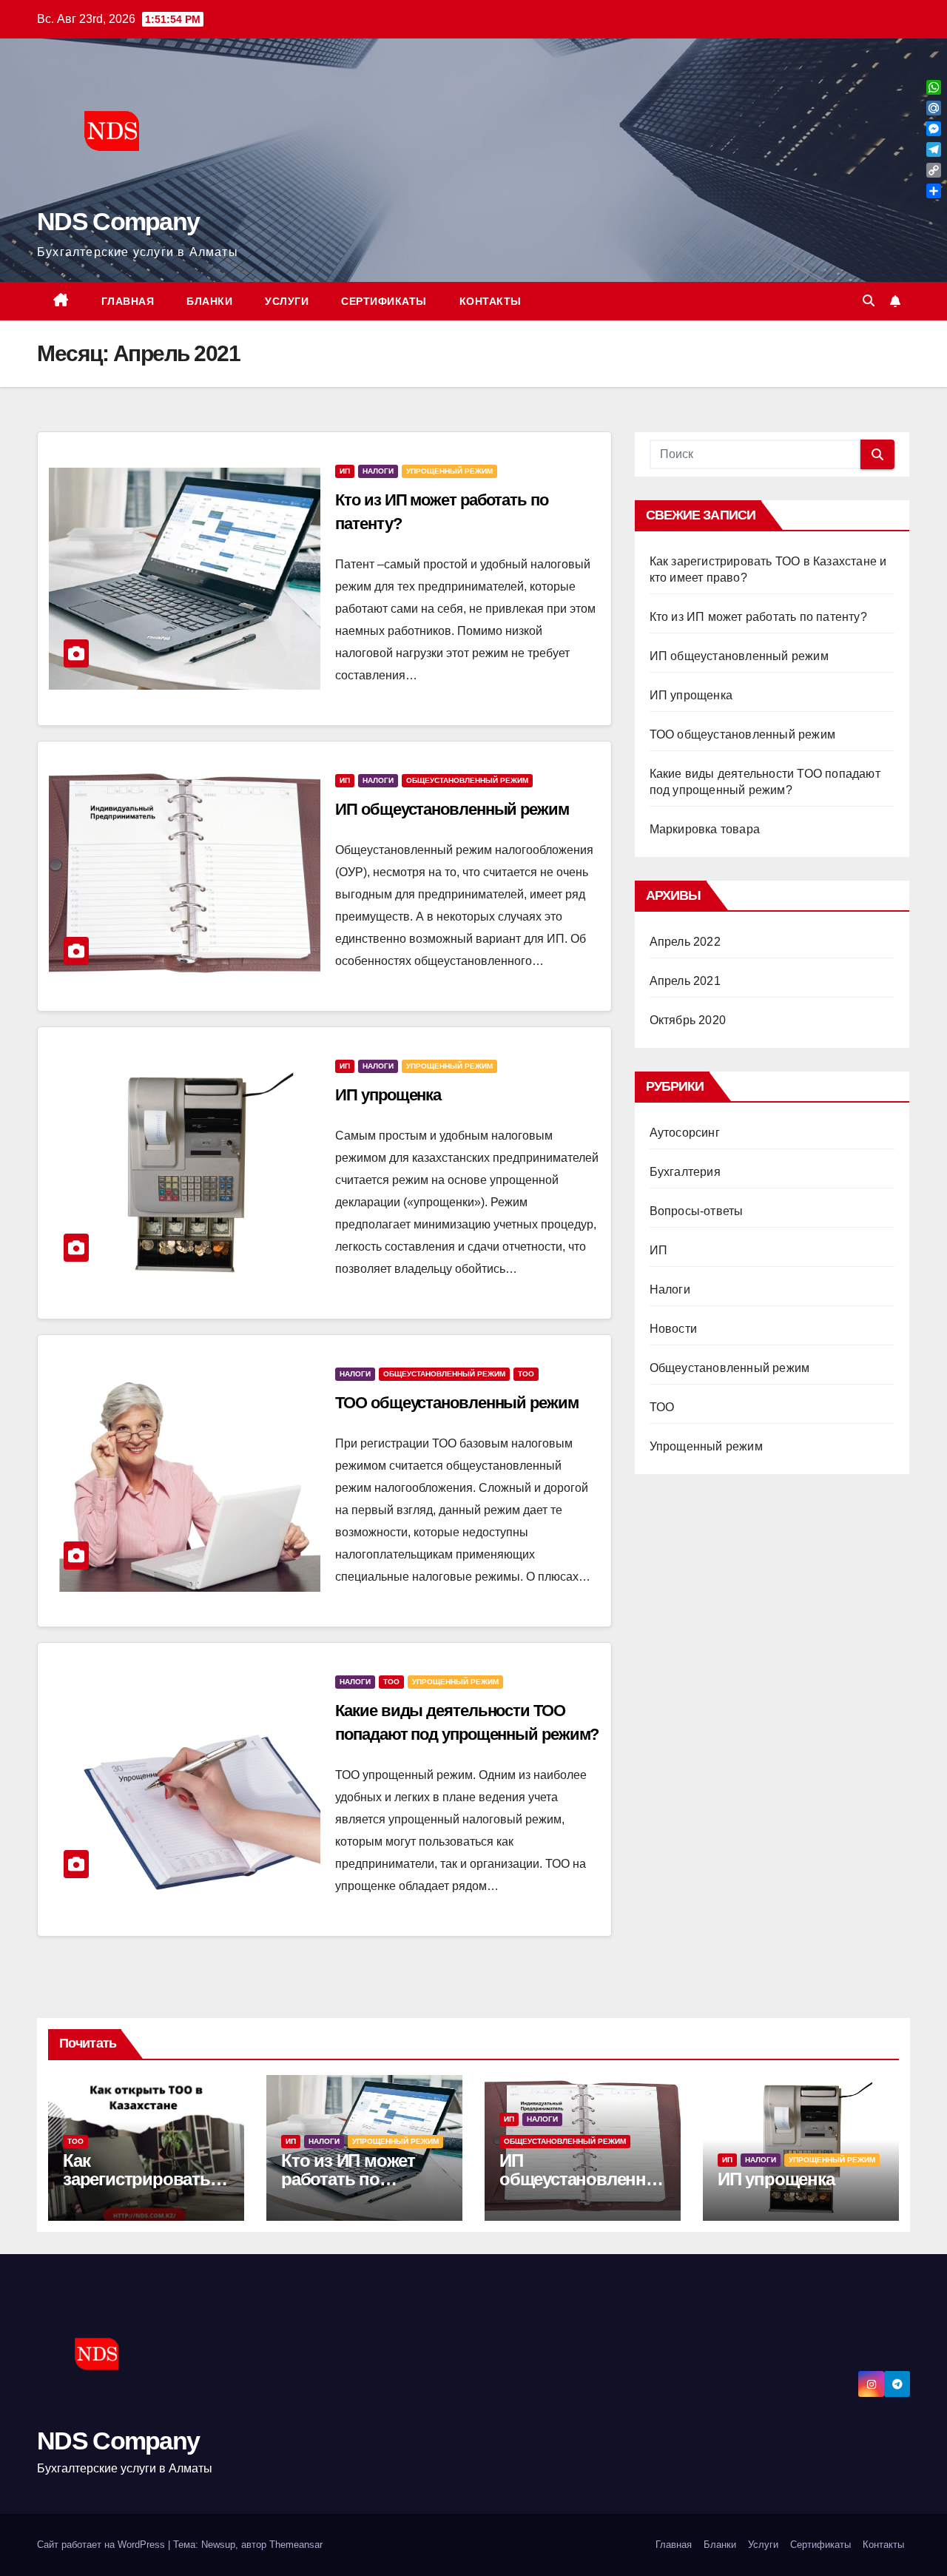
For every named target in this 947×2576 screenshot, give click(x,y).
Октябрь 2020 (688, 1020)
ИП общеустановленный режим (452, 809)
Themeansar (296, 2545)
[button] (869, 301)
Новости (673, 1329)
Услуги (287, 301)
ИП (345, 471)
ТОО (526, 1374)
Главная (128, 301)
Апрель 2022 (685, 942)
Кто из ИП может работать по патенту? (758, 617)
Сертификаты (384, 301)
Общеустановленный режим (467, 780)
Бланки (209, 301)
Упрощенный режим (449, 471)
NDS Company (118, 221)
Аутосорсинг (685, 1133)
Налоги (378, 471)
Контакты (491, 301)
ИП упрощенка (388, 1095)
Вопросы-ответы (697, 1211)
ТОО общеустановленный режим (456, 1403)
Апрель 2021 (685, 981)
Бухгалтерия (685, 1172)
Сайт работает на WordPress (102, 2545)
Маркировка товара (705, 829)
